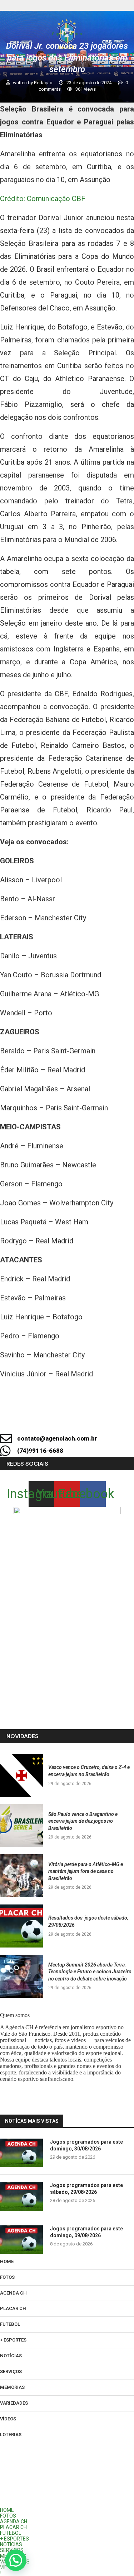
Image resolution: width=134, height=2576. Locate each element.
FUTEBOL (10, 2324)
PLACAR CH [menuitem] (13, 2527)
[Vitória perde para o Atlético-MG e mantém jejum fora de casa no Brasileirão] (21, 1876)
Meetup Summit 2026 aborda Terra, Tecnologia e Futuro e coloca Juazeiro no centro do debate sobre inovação (90, 1972)
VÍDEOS (8, 2419)
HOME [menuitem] (7, 2510)
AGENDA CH (13, 2293)
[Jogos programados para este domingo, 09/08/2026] (21, 2240)
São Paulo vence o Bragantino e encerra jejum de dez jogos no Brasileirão (83, 1821)
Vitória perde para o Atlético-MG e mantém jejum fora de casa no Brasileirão (86, 1871)
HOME (7, 2261)
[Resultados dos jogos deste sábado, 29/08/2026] (21, 1926)
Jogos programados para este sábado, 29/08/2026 (86, 2189)
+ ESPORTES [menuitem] (14, 2539)
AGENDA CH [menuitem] (14, 2522)
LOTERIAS (11, 2435)
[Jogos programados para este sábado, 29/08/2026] (21, 2196)
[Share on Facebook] (90, 1419)
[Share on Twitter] (114, 1419)
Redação (44, 83)
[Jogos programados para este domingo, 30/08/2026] (21, 2153)
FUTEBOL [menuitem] (11, 2533)
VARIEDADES (14, 2403)
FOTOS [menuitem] (8, 2516)
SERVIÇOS (11, 2371)
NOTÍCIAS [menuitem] (11, 2544)
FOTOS (7, 2277)
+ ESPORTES (13, 2340)
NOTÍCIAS (11, 2356)
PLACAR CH (13, 2308)
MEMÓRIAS (12, 2387)
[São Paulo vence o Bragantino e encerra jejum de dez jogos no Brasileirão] (21, 1826)
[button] (16, 2560)
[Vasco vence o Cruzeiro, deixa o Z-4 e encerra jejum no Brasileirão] (21, 1775)
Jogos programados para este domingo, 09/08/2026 (86, 2232)
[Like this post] (66, 1419)
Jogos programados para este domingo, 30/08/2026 (86, 2145)
